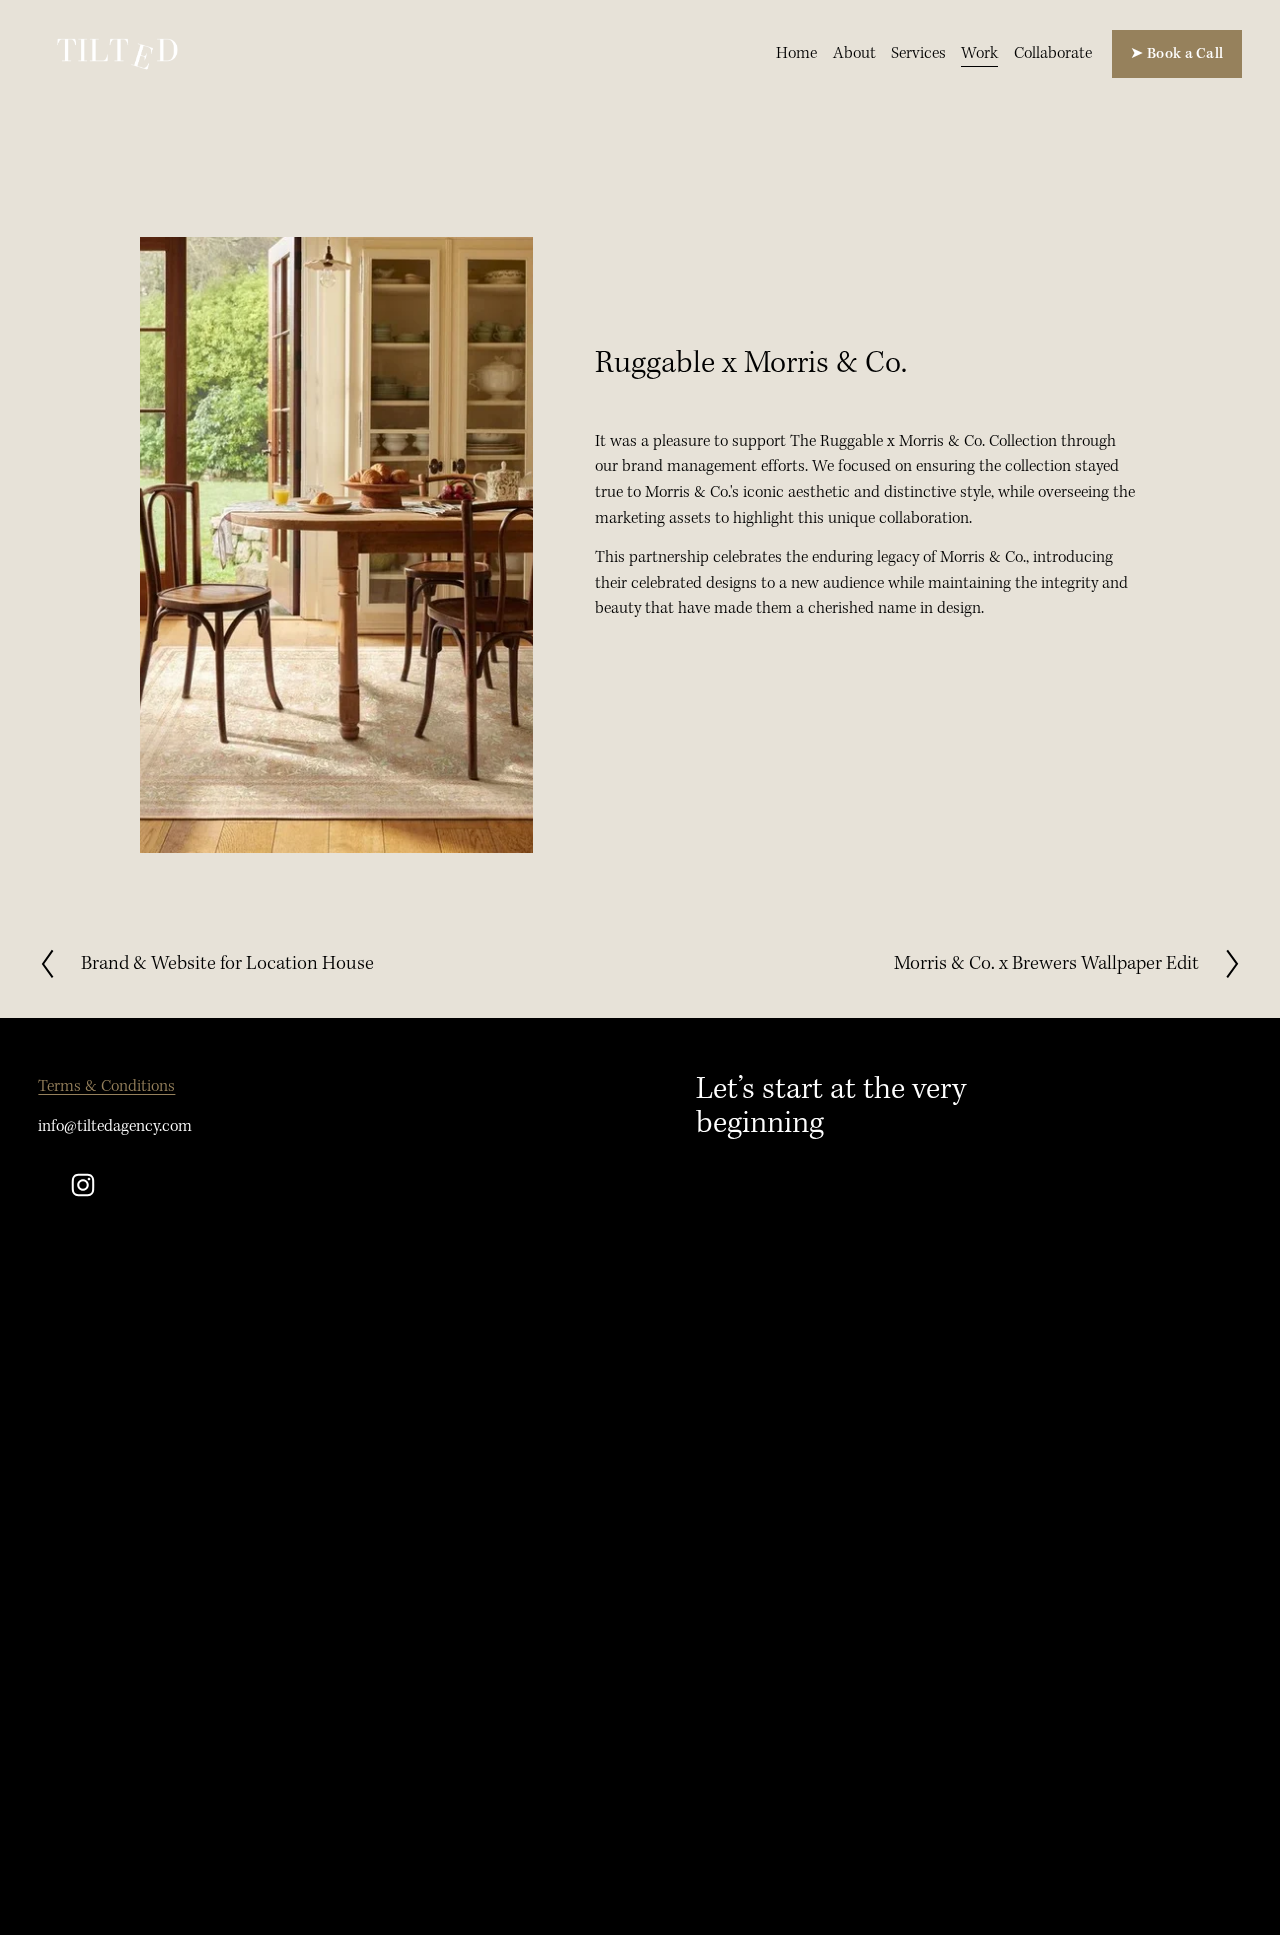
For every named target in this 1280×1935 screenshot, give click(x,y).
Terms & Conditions (106, 1086)
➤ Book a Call (1176, 54)
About (854, 53)
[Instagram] (83, 1185)
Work (979, 53)
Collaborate (1053, 53)
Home (796, 53)
